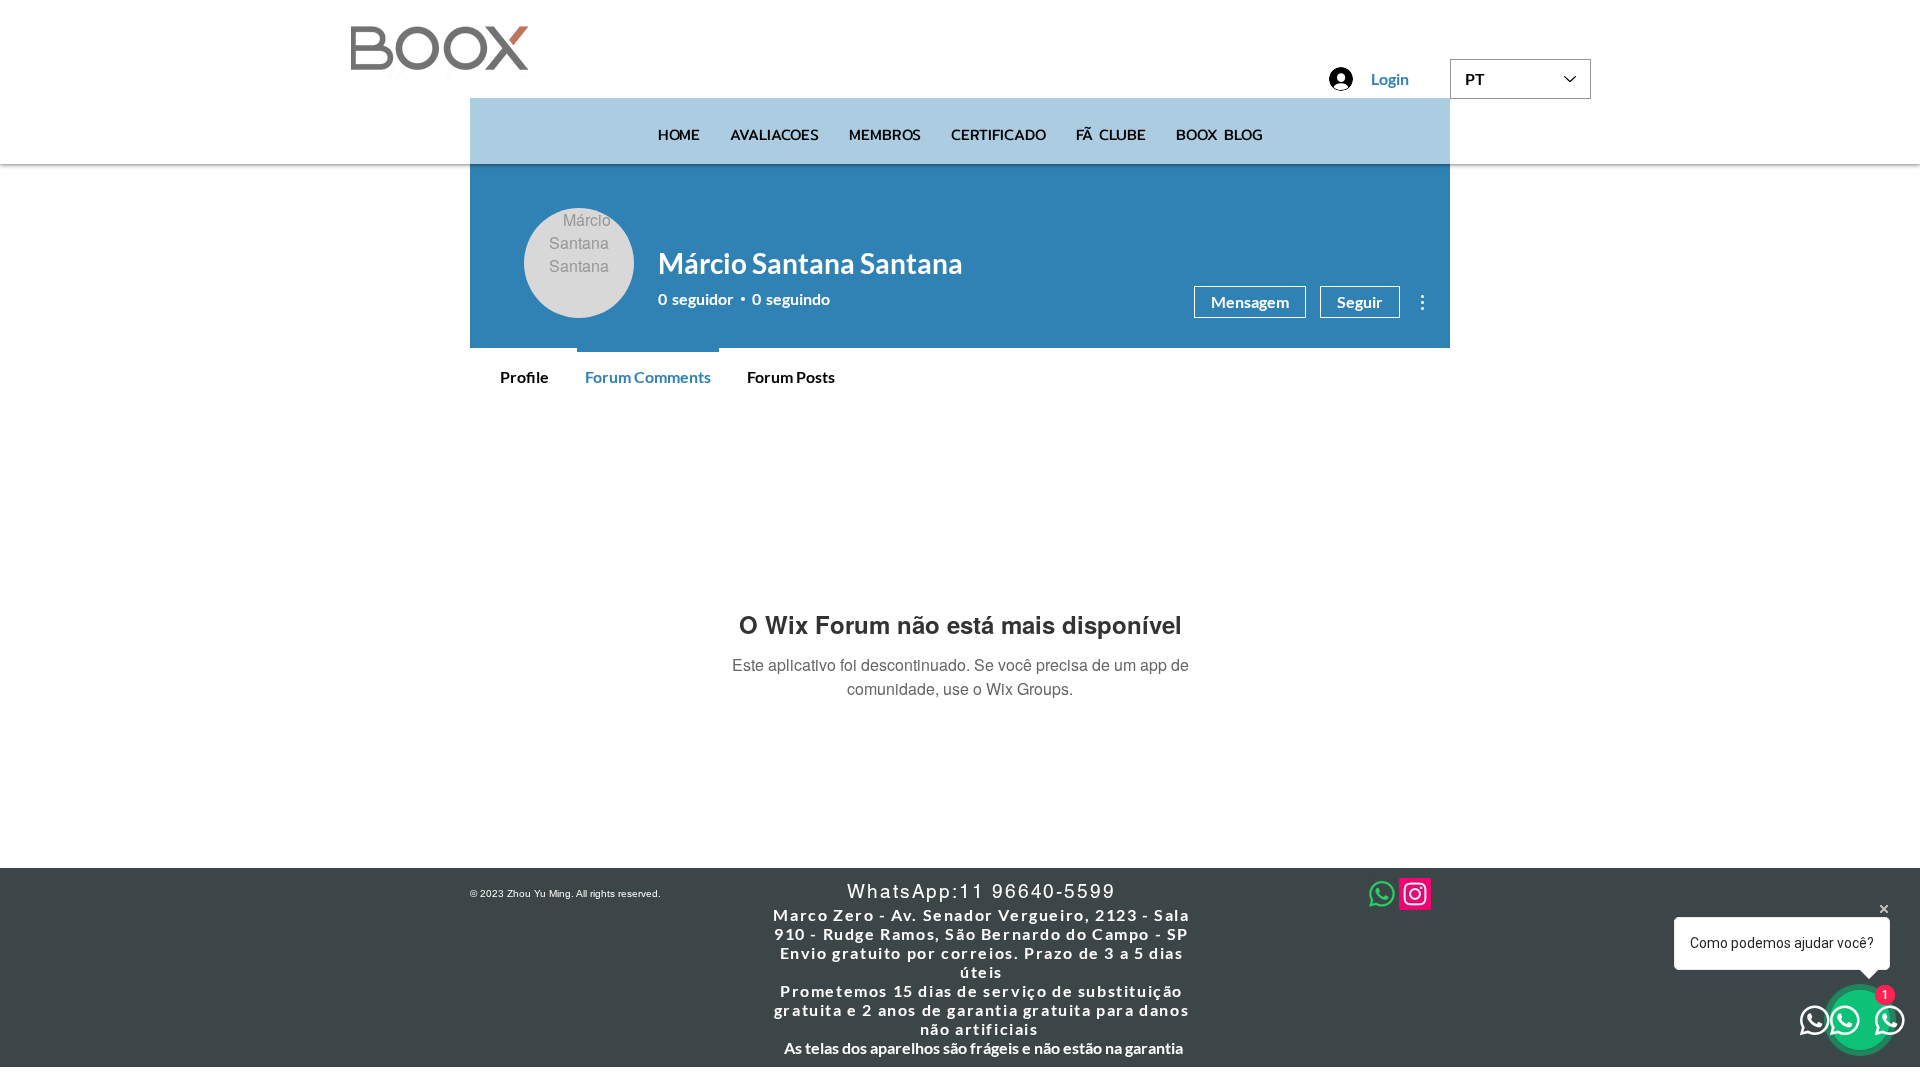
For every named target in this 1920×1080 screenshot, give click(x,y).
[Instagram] (1415, 894)
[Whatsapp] (1382, 894)
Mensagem (1250, 301)
